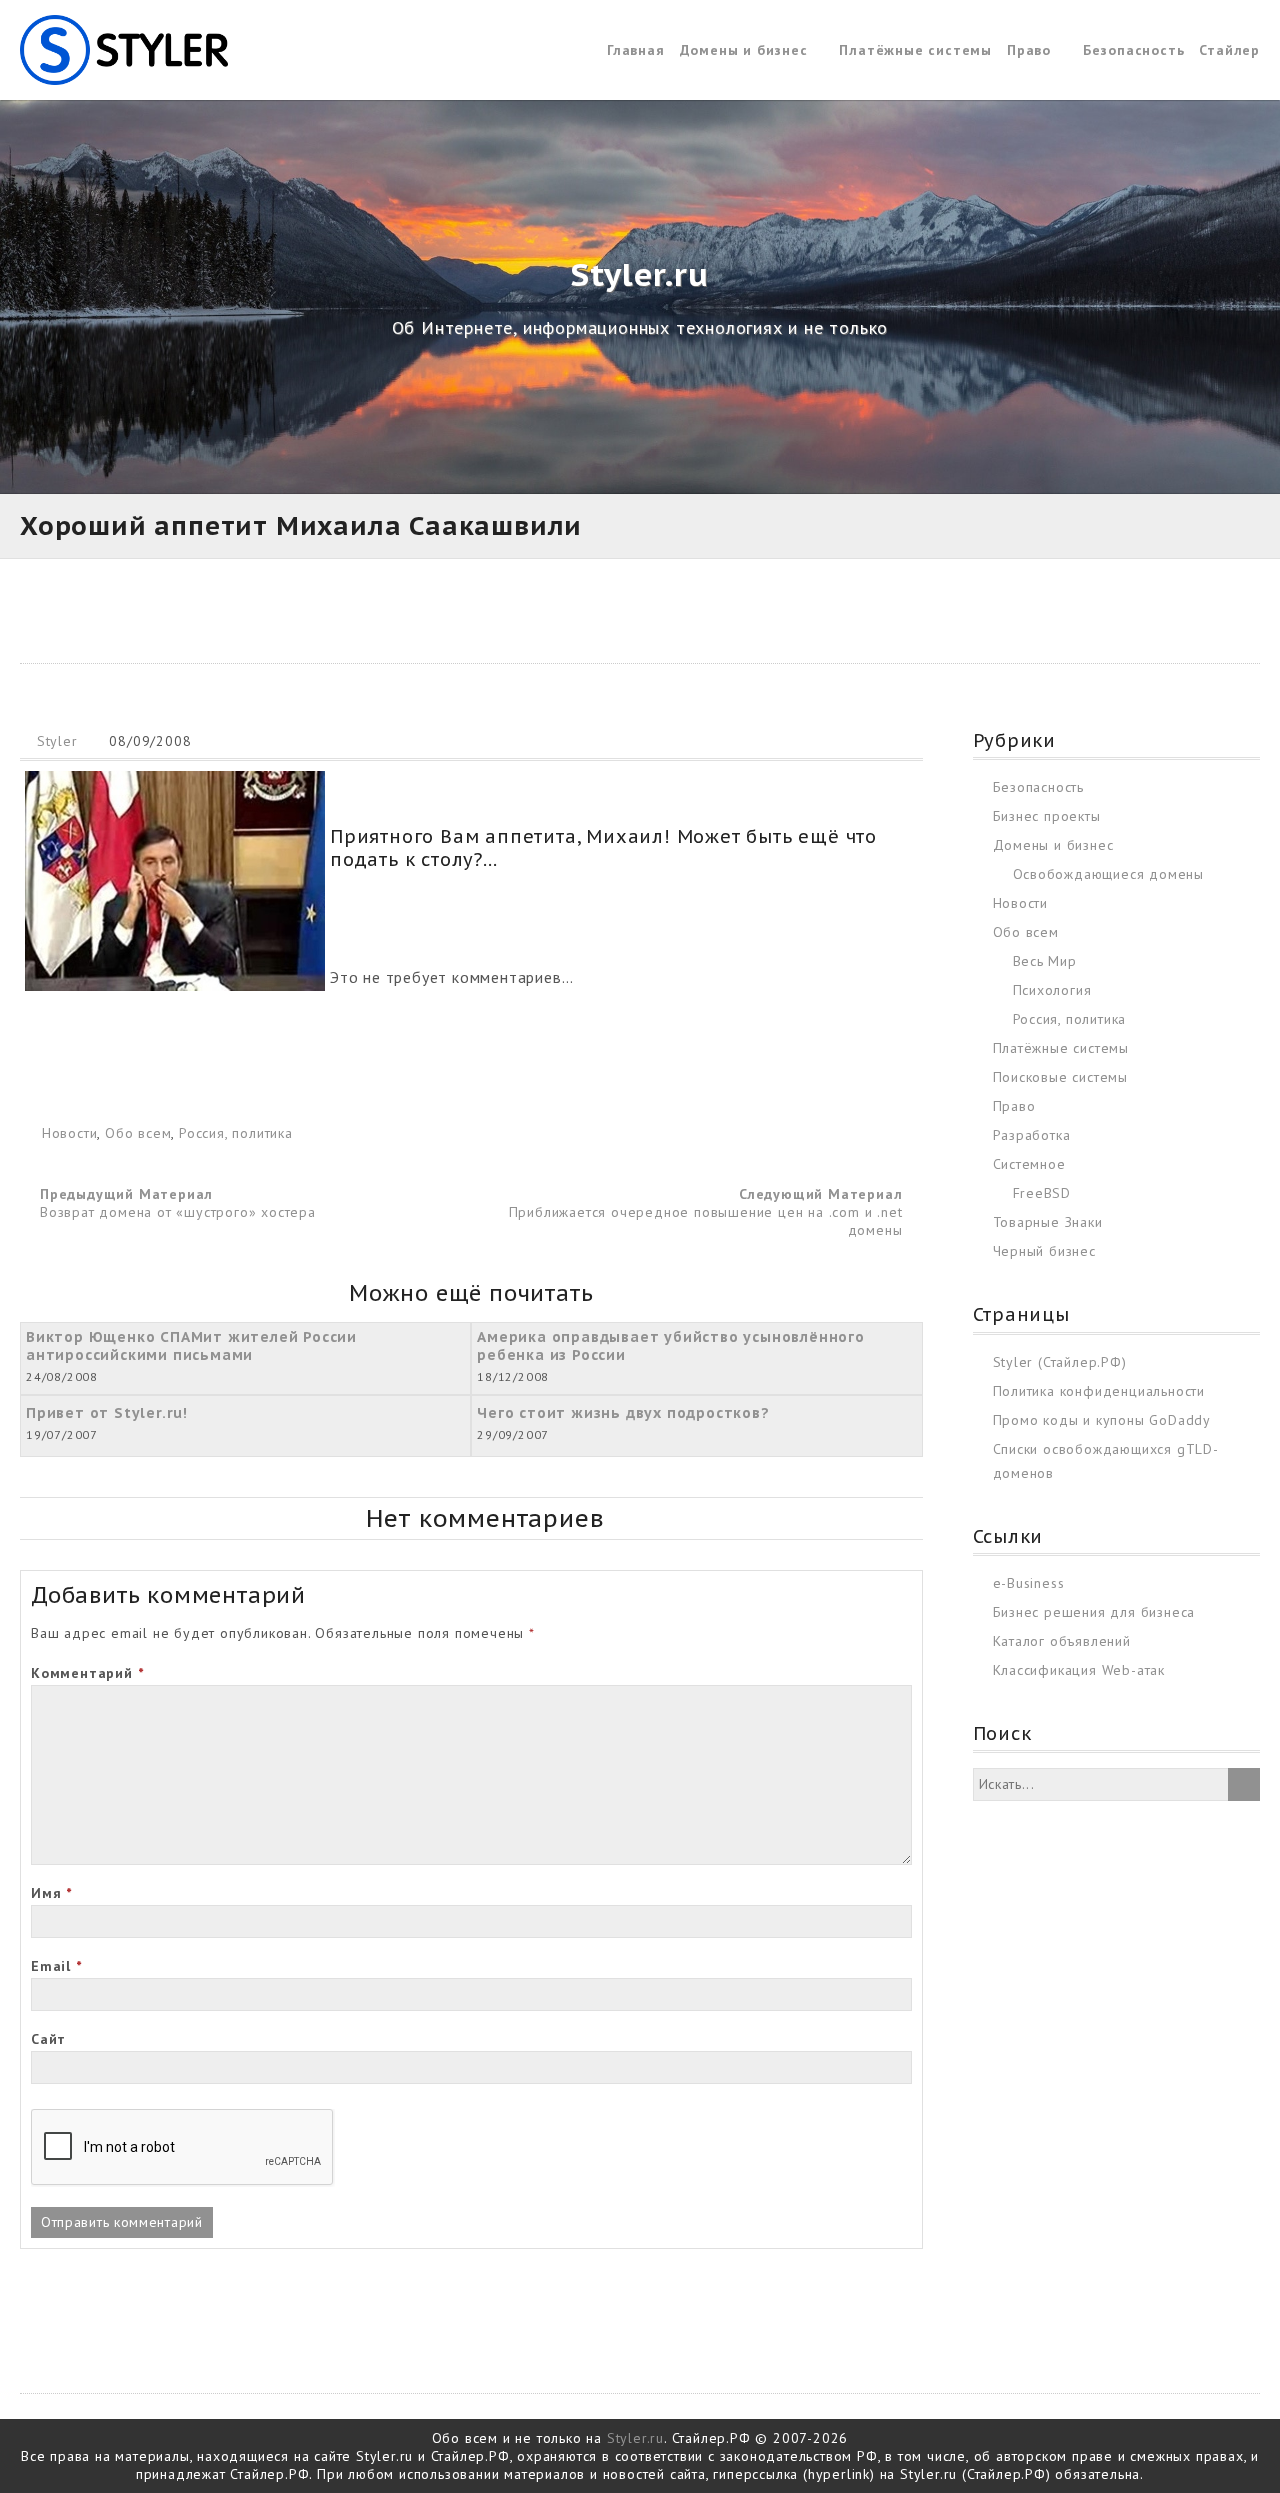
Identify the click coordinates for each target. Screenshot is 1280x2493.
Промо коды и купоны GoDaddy (1102, 1420)
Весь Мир (1045, 961)
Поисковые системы (1061, 1077)
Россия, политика (236, 1133)
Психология (1052, 990)
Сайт (48, 2039)
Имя (51, 1893)
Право (1029, 50)
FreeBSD (1042, 1193)
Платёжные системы (915, 50)
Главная (636, 50)
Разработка (1032, 1135)
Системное (1029, 1164)
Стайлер (1229, 50)
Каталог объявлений (1062, 1641)
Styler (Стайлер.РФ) (1060, 1362)
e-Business (1029, 1583)
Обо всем (138, 1133)
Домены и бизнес (744, 50)
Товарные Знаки (1048, 1222)
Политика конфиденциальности (1099, 1391)
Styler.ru (635, 2438)
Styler (57, 741)
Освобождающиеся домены (1109, 874)
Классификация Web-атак (1079, 1670)
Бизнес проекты (1047, 816)
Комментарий (87, 1673)
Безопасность (1134, 50)
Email (56, 1966)
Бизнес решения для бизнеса (1094, 1612)
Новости (70, 1133)
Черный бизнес (1044, 1251)
